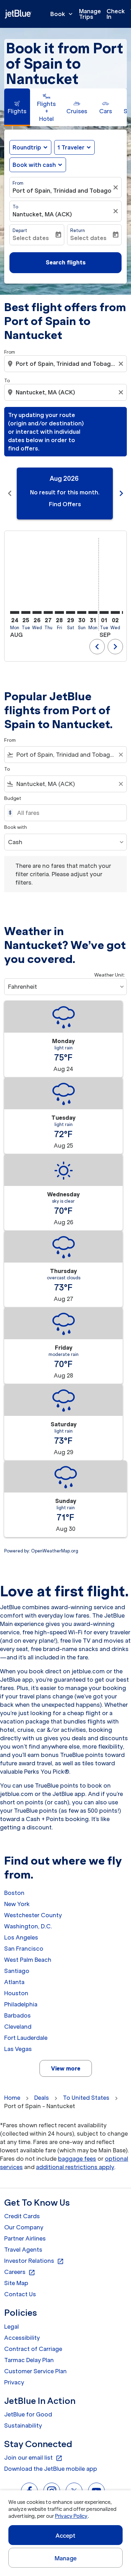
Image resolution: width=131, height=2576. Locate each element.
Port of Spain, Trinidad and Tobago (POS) (62, 191)
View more (66, 2068)
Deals (42, 2098)
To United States (86, 2098)
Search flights (66, 262)
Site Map (16, 2283)
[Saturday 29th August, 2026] (71, 612)
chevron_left (10, 493)
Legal (12, 2327)
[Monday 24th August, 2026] (15, 612)
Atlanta (14, 1982)
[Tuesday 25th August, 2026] (26, 612)
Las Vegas (18, 2049)
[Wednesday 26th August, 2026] (37, 612)
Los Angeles (21, 1937)
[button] (74, 147)
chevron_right (121, 493)
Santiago (17, 1971)
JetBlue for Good (28, 2414)
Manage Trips (90, 14)
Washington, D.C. (28, 1926)
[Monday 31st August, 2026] (93, 612)
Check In (116, 14)
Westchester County (33, 1915)
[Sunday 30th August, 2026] (82, 612)
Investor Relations (34, 2261)
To (15, 207)
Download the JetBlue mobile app (51, 2469)
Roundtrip (27, 147)
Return (78, 230)
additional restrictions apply (75, 2167)
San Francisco (24, 1949)
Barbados (17, 2015)
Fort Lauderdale (26, 2038)
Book (62, 14)
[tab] (17, 107)
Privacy (14, 2382)
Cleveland (18, 2027)
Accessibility (22, 2338)
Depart (20, 230)
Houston (16, 1993)
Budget (13, 798)
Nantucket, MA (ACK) (42, 214)
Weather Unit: (110, 975)
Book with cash (34, 165)
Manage (65, 2558)
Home (12, 2098)
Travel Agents (23, 2250)
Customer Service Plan (35, 2371)
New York (17, 1904)
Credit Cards (22, 2216)
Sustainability (23, 2425)
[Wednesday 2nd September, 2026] (115, 612)
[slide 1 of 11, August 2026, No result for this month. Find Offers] (65, 493)
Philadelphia (21, 2004)
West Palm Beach (28, 1960)
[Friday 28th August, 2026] (59, 612)
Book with (16, 827)
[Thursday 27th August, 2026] (48, 612)
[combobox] (66, 364)
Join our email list (33, 2458)
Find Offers (65, 504)
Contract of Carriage (33, 2349)
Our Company (24, 2227)
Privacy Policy (71, 2516)
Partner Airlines (25, 2238)
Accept (66, 2536)
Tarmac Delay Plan (29, 2360)
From (18, 183)
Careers (20, 2272)
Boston (14, 1893)
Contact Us (20, 2294)
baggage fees (77, 2159)
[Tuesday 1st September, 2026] (104, 612)
